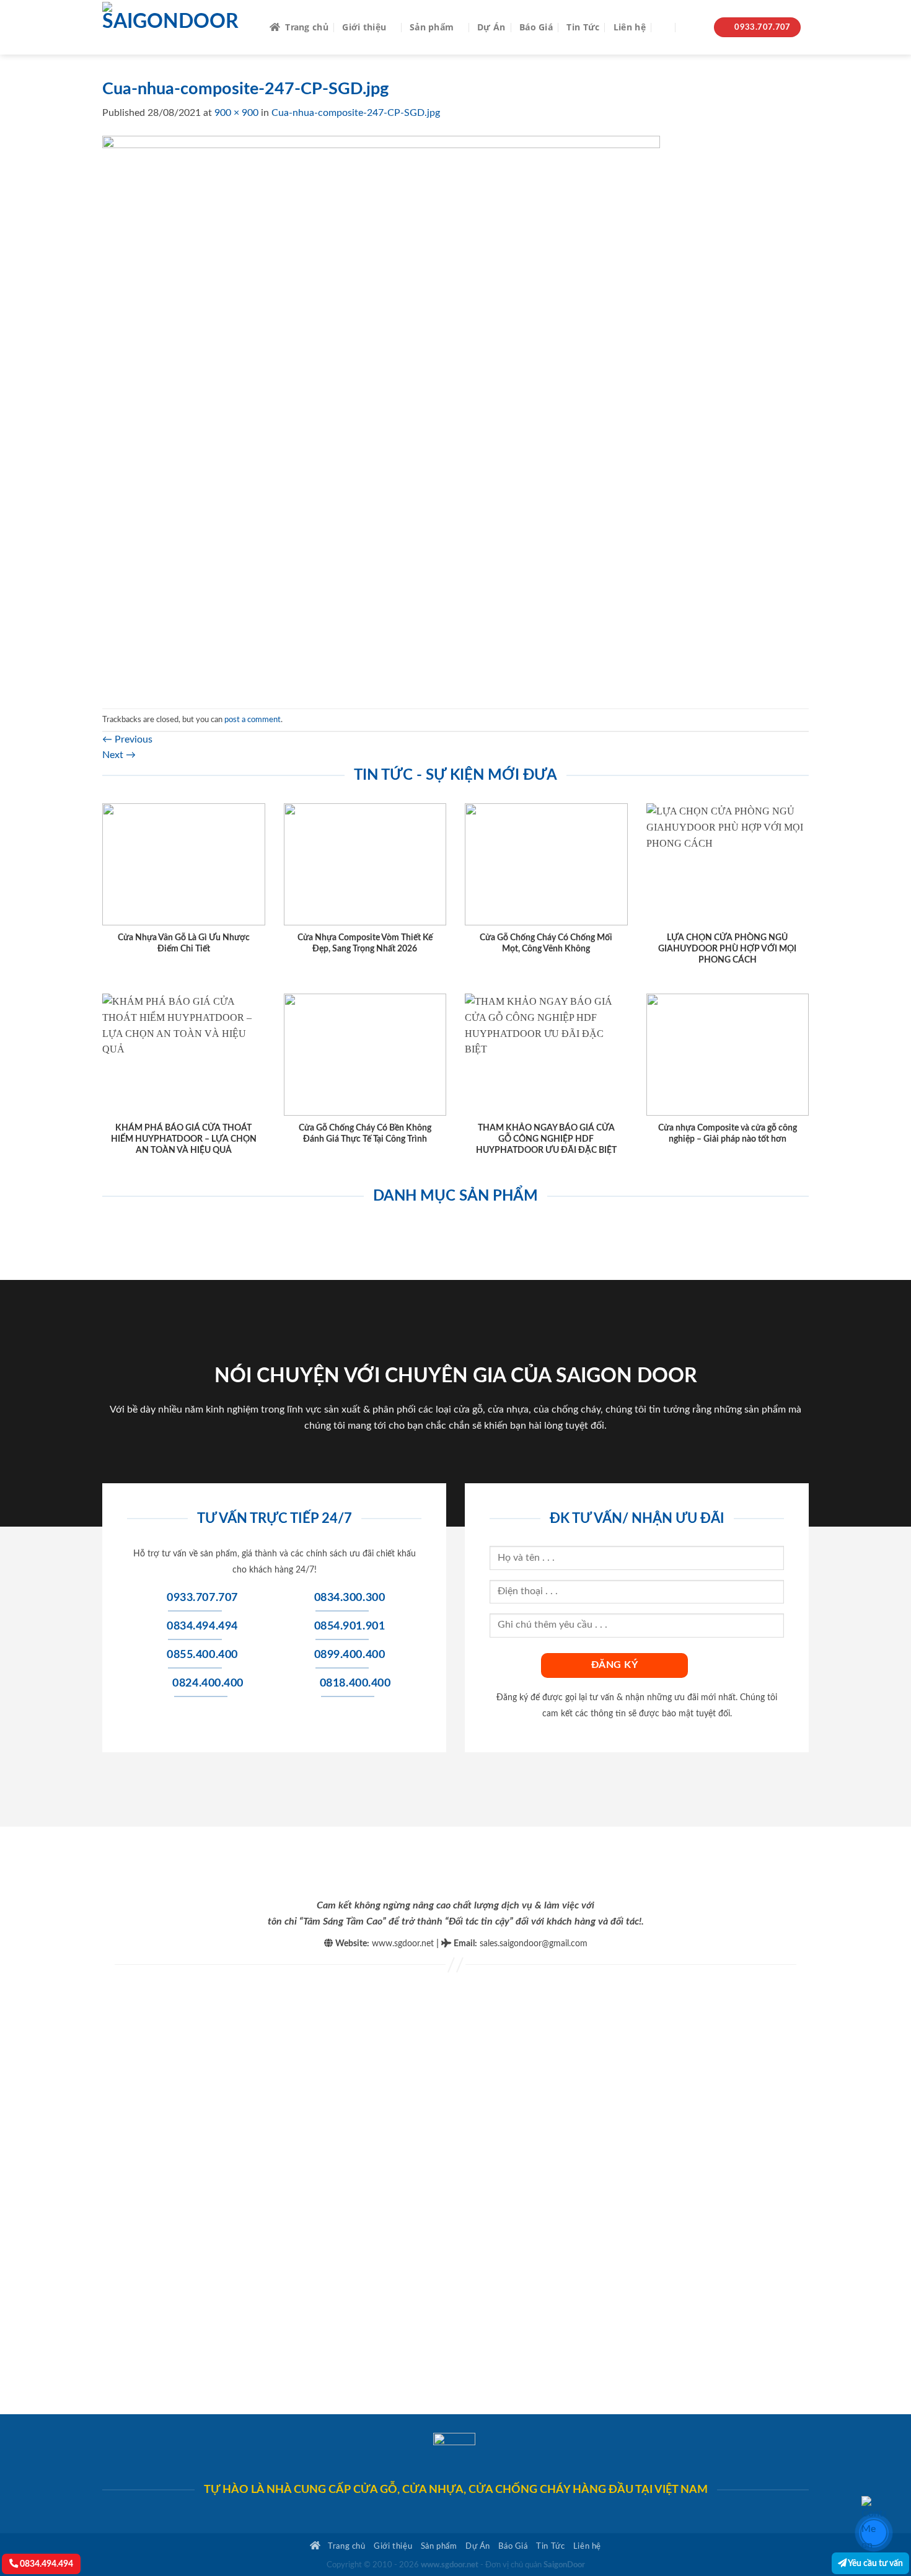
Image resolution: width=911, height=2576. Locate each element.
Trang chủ (307, 27)
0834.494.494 (46, 2564)
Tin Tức (583, 27)
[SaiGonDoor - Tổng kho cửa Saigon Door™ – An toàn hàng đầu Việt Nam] (177, 27)
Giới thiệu (364, 27)
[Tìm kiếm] (665, 28)
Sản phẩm (432, 27)
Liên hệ (630, 27)
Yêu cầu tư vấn (875, 2563)
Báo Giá (536, 27)
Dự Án (491, 27)
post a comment (253, 720)
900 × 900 (236, 113)
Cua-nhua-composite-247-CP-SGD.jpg (356, 113)
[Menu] (693, 28)
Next (119, 755)
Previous (127, 739)
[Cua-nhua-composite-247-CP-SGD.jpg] (381, 414)
